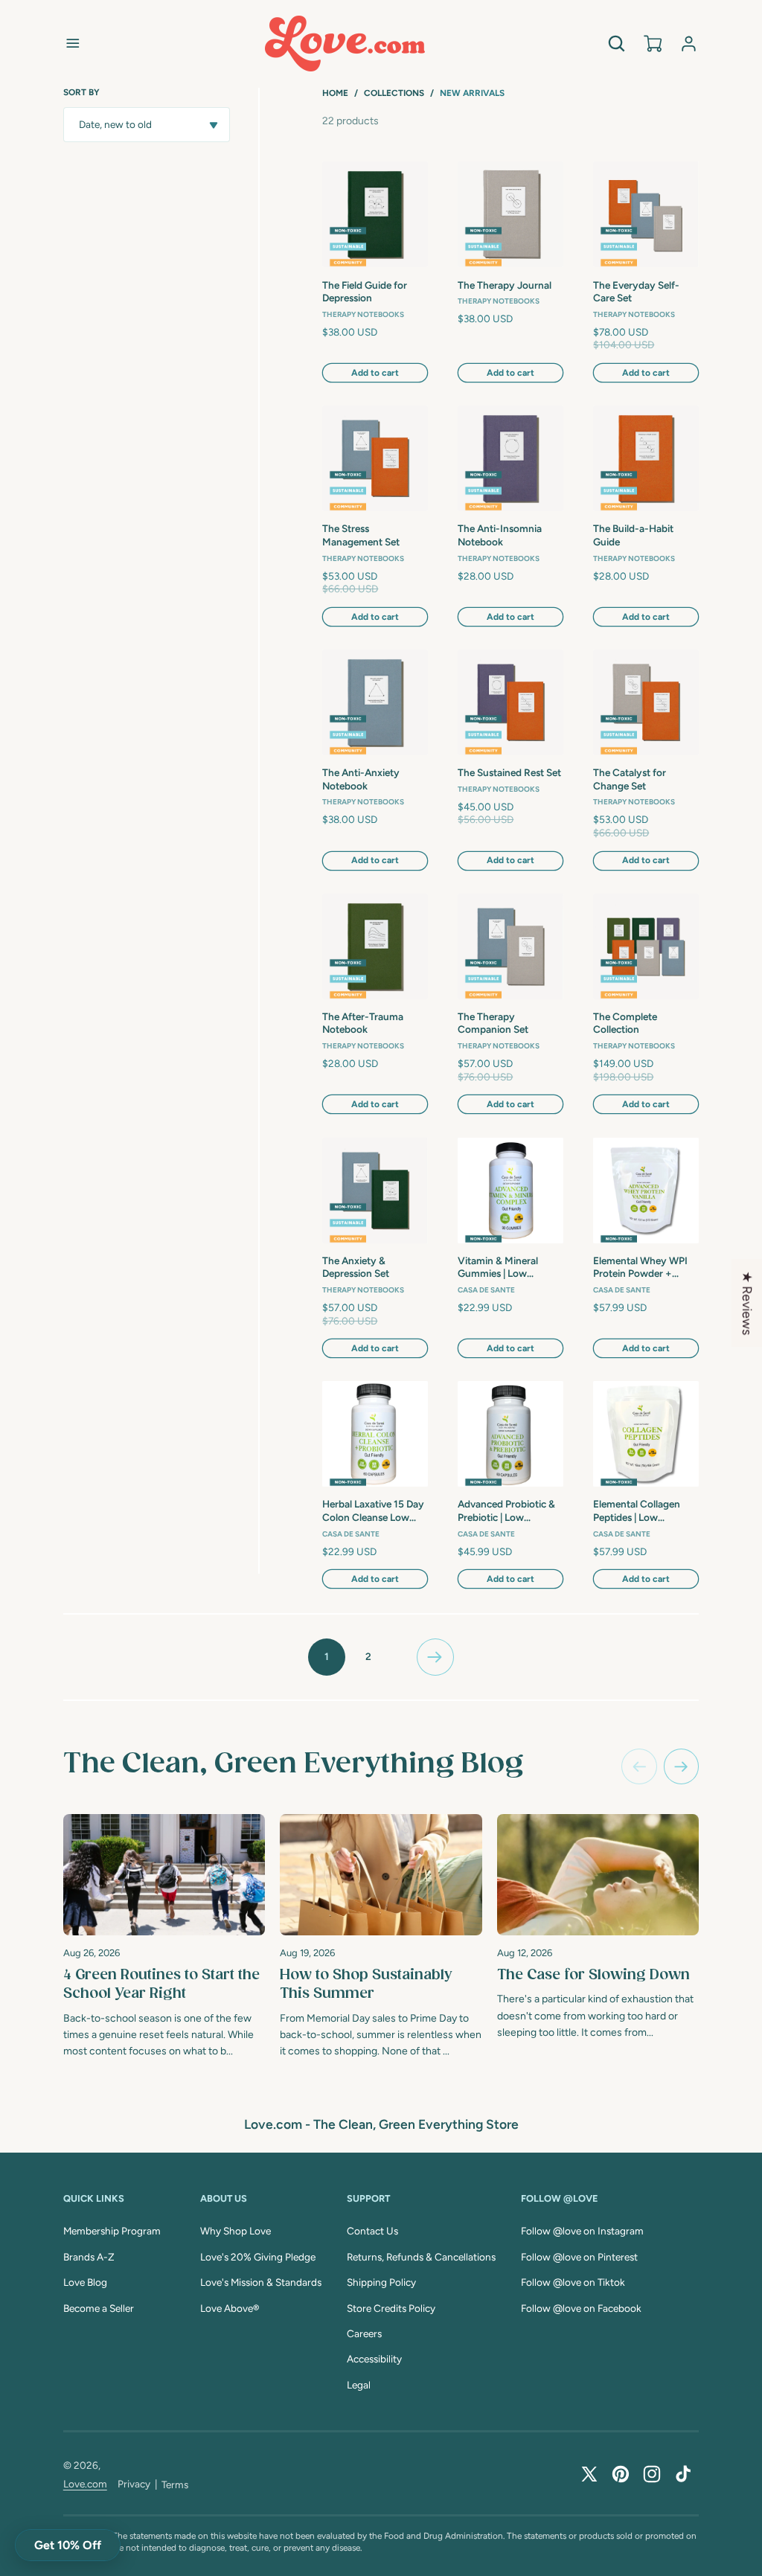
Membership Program (112, 2231)
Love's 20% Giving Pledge (258, 2257)
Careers (364, 2333)
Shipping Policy (381, 2282)
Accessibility (374, 2359)
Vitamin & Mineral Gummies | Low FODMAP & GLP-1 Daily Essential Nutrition (510, 1268)
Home (335, 93)
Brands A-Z (89, 2257)
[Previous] (639, 1766)
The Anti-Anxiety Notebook (361, 779)
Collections (394, 93)
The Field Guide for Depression (365, 292)
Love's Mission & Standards (261, 2282)
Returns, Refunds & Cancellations (421, 2257)
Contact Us (372, 2231)
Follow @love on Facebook (581, 2308)
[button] (73, 43)
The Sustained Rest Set (509, 772)
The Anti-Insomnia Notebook (500, 535)
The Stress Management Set (361, 535)
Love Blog (85, 2282)
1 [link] (327, 1656)
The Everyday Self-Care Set (636, 292)
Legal (359, 2385)
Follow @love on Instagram (582, 2231)
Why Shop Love (236, 2231)
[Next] (682, 1766)
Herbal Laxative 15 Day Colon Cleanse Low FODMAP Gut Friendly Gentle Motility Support (373, 1511)
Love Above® (230, 2308)
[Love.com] (345, 44)
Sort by (81, 92)
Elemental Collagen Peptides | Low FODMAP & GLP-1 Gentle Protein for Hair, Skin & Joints (645, 1511)
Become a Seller (99, 2308)
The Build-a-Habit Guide (633, 535)
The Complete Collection (625, 1023)
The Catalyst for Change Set (630, 779)
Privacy (134, 2484)
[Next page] (435, 1657)
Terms (175, 2484)
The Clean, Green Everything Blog (293, 1764)
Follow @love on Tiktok (573, 2282)
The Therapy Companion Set (493, 1023)
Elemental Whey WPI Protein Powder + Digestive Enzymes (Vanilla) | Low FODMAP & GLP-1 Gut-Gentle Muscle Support (645, 1268)
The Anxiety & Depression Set (356, 1267)
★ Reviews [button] (747, 1303)
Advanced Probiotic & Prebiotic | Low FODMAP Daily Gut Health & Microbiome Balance (506, 1511)
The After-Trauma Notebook (363, 1023)
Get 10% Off (68, 2545)
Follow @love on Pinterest (579, 2257)
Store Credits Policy (391, 2308)
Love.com (85, 2484)
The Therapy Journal (505, 285)
